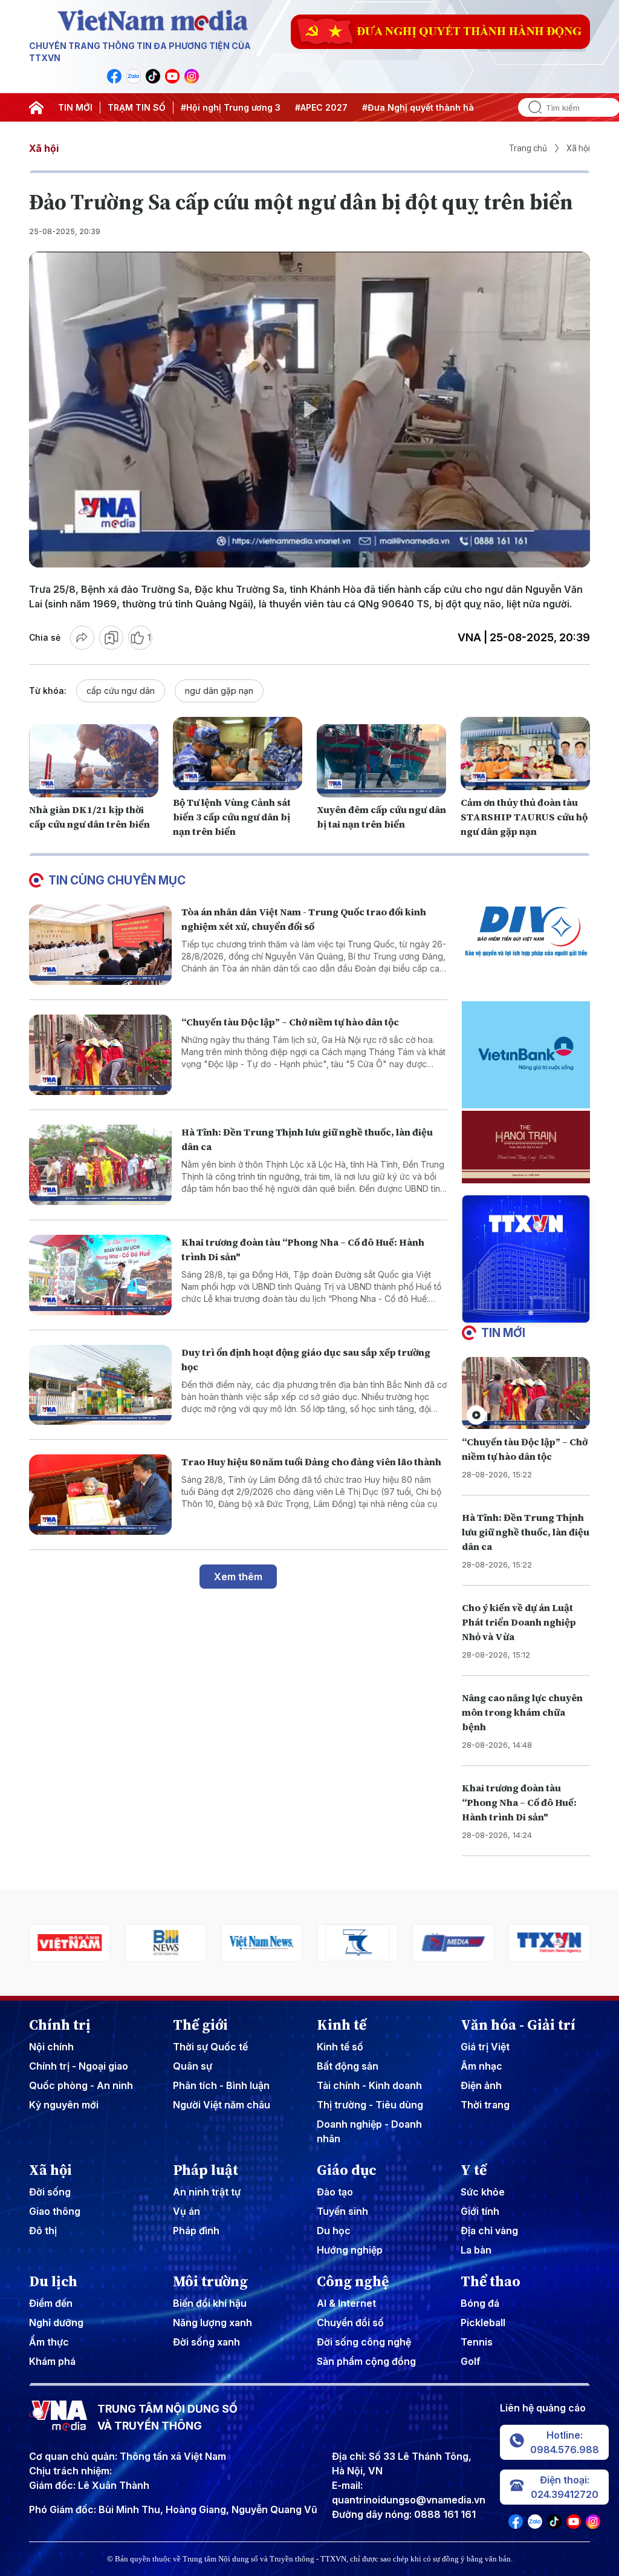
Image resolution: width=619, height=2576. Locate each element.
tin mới (503, 1333)
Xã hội (44, 148)
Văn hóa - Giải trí (518, 2025)
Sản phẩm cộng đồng (366, 2361)
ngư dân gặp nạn (219, 691)
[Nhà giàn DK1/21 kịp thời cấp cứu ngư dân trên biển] (94, 760)
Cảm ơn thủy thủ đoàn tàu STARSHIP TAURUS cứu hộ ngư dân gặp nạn (524, 817)
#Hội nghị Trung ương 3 (231, 107)
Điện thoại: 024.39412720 (565, 2487)
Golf (471, 2361)
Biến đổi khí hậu (210, 2303)
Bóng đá (480, 2303)
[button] (521, 1313)
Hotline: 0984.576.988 (565, 2442)
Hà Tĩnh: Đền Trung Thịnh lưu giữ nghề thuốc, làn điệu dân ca (526, 1532)
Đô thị (43, 2231)
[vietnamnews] (261, 1943)
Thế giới (200, 2025)
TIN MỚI (75, 107)
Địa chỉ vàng (489, 2231)
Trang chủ (528, 148)
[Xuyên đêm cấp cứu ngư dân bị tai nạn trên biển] (381, 760)
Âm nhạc (481, 2066)
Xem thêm (238, 1577)
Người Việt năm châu (222, 2105)
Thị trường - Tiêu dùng (370, 2105)
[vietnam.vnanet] (70, 1943)
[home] (36, 108)
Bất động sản (348, 2066)
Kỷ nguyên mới (64, 2105)
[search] (530, 107)
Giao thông (55, 2211)
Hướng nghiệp (350, 2250)
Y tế (474, 2170)
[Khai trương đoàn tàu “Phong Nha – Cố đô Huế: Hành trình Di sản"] (100, 1275)
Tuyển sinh (342, 2211)
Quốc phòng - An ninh (81, 2085)
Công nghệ (353, 2281)
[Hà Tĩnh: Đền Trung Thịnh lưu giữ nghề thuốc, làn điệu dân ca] (100, 1165)
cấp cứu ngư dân (121, 691)
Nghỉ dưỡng (56, 2323)
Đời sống (50, 2192)
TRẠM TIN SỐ (137, 107)
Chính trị (60, 2025)
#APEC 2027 (321, 107)
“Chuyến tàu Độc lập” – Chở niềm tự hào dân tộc (290, 1022)
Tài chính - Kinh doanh (369, 2085)
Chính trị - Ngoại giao (79, 2066)
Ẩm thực (49, 2342)
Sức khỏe (483, 2192)
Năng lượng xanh (212, 2323)
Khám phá (52, 2361)
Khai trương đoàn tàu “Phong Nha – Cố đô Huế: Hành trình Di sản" (519, 1802)
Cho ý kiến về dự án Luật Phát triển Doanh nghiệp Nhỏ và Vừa (519, 1622)
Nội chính (51, 2047)
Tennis (477, 2342)
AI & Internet (346, 2303)
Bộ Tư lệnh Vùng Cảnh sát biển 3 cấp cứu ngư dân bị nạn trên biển (232, 817)
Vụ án (186, 2211)
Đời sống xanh (206, 2342)
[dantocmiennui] (358, 1943)
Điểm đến (51, 2303)
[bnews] (166, 1943)
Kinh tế (342, 2025)
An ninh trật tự (207, 2192)
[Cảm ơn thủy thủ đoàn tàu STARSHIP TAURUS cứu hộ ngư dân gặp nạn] (525, 753)
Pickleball (483, 2323)
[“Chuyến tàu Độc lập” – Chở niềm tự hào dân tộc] (100, 1055)
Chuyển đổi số (350, 2323)
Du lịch (53, 2281)
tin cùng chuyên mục (117, 880)
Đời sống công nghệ (364, 2342)
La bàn (476, 2250)
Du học (334, 2231)
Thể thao (491, 2281)
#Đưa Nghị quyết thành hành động (436, 107)
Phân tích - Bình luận (221, 2085)
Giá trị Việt (485, 2047)
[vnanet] (549, 1943)
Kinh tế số (340, 2047)
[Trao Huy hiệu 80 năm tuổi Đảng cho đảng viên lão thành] (100, 1495)
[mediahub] (454, 1943)
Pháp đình (196, 2231)
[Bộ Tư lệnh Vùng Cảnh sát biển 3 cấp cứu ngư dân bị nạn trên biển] (238, 753)
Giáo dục (347, 2170)
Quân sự (193, 2066)
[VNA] (114, 76)
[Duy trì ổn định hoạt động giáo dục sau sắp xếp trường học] (100, 1385)
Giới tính (480, 2211)
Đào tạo (335, 2192)
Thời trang (485, 2105)
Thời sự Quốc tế (210, 2047)
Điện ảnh (481, 2085)
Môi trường (210, 2281)
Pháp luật (206, 2170)
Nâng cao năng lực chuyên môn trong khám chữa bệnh (522, 1712)
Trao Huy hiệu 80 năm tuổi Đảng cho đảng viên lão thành (311, 1462)
